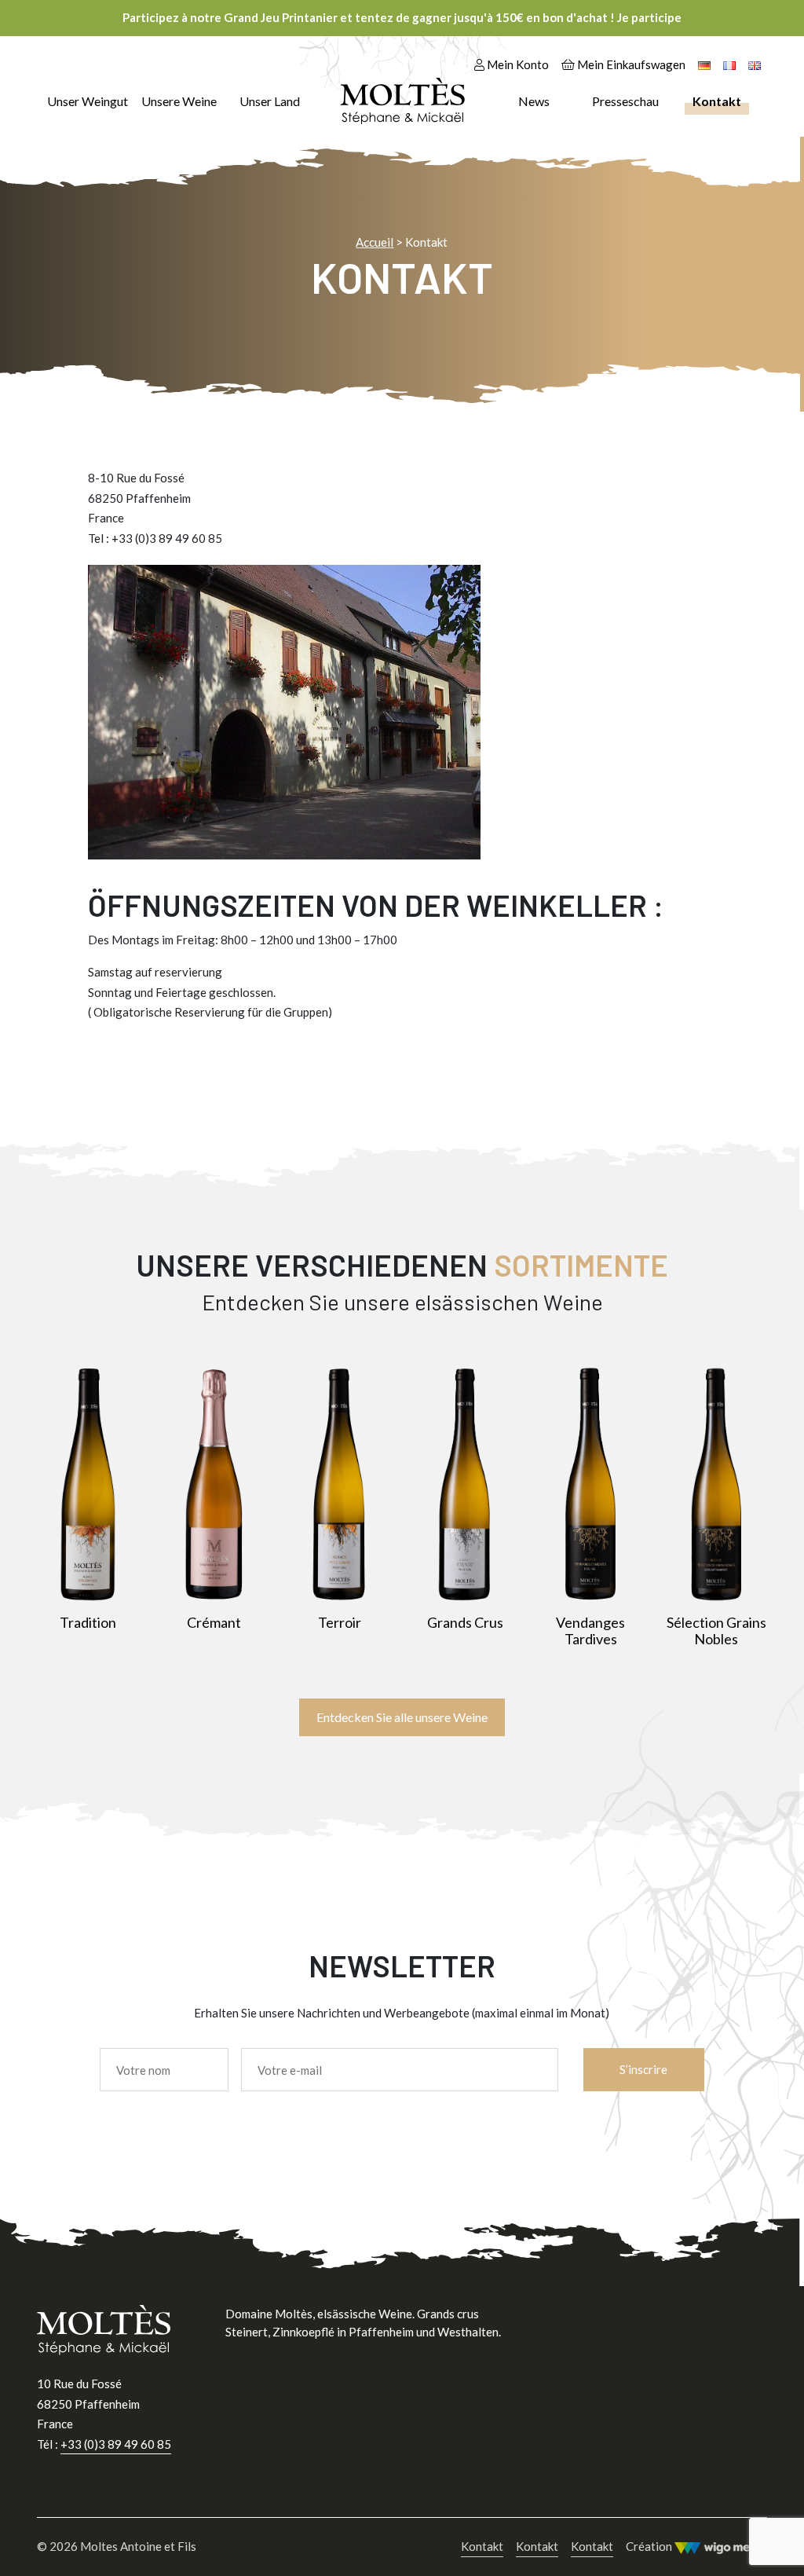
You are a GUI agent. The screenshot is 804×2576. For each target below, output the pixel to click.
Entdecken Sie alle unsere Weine (402, 1717)
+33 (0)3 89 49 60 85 (116, 2444)
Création (650, 2546)
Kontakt (717, 101)
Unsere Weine (179, 101)
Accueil (375, 242)
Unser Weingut (88, 101)
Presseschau (625, 101)
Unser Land (270, 101)
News (534, 101)
